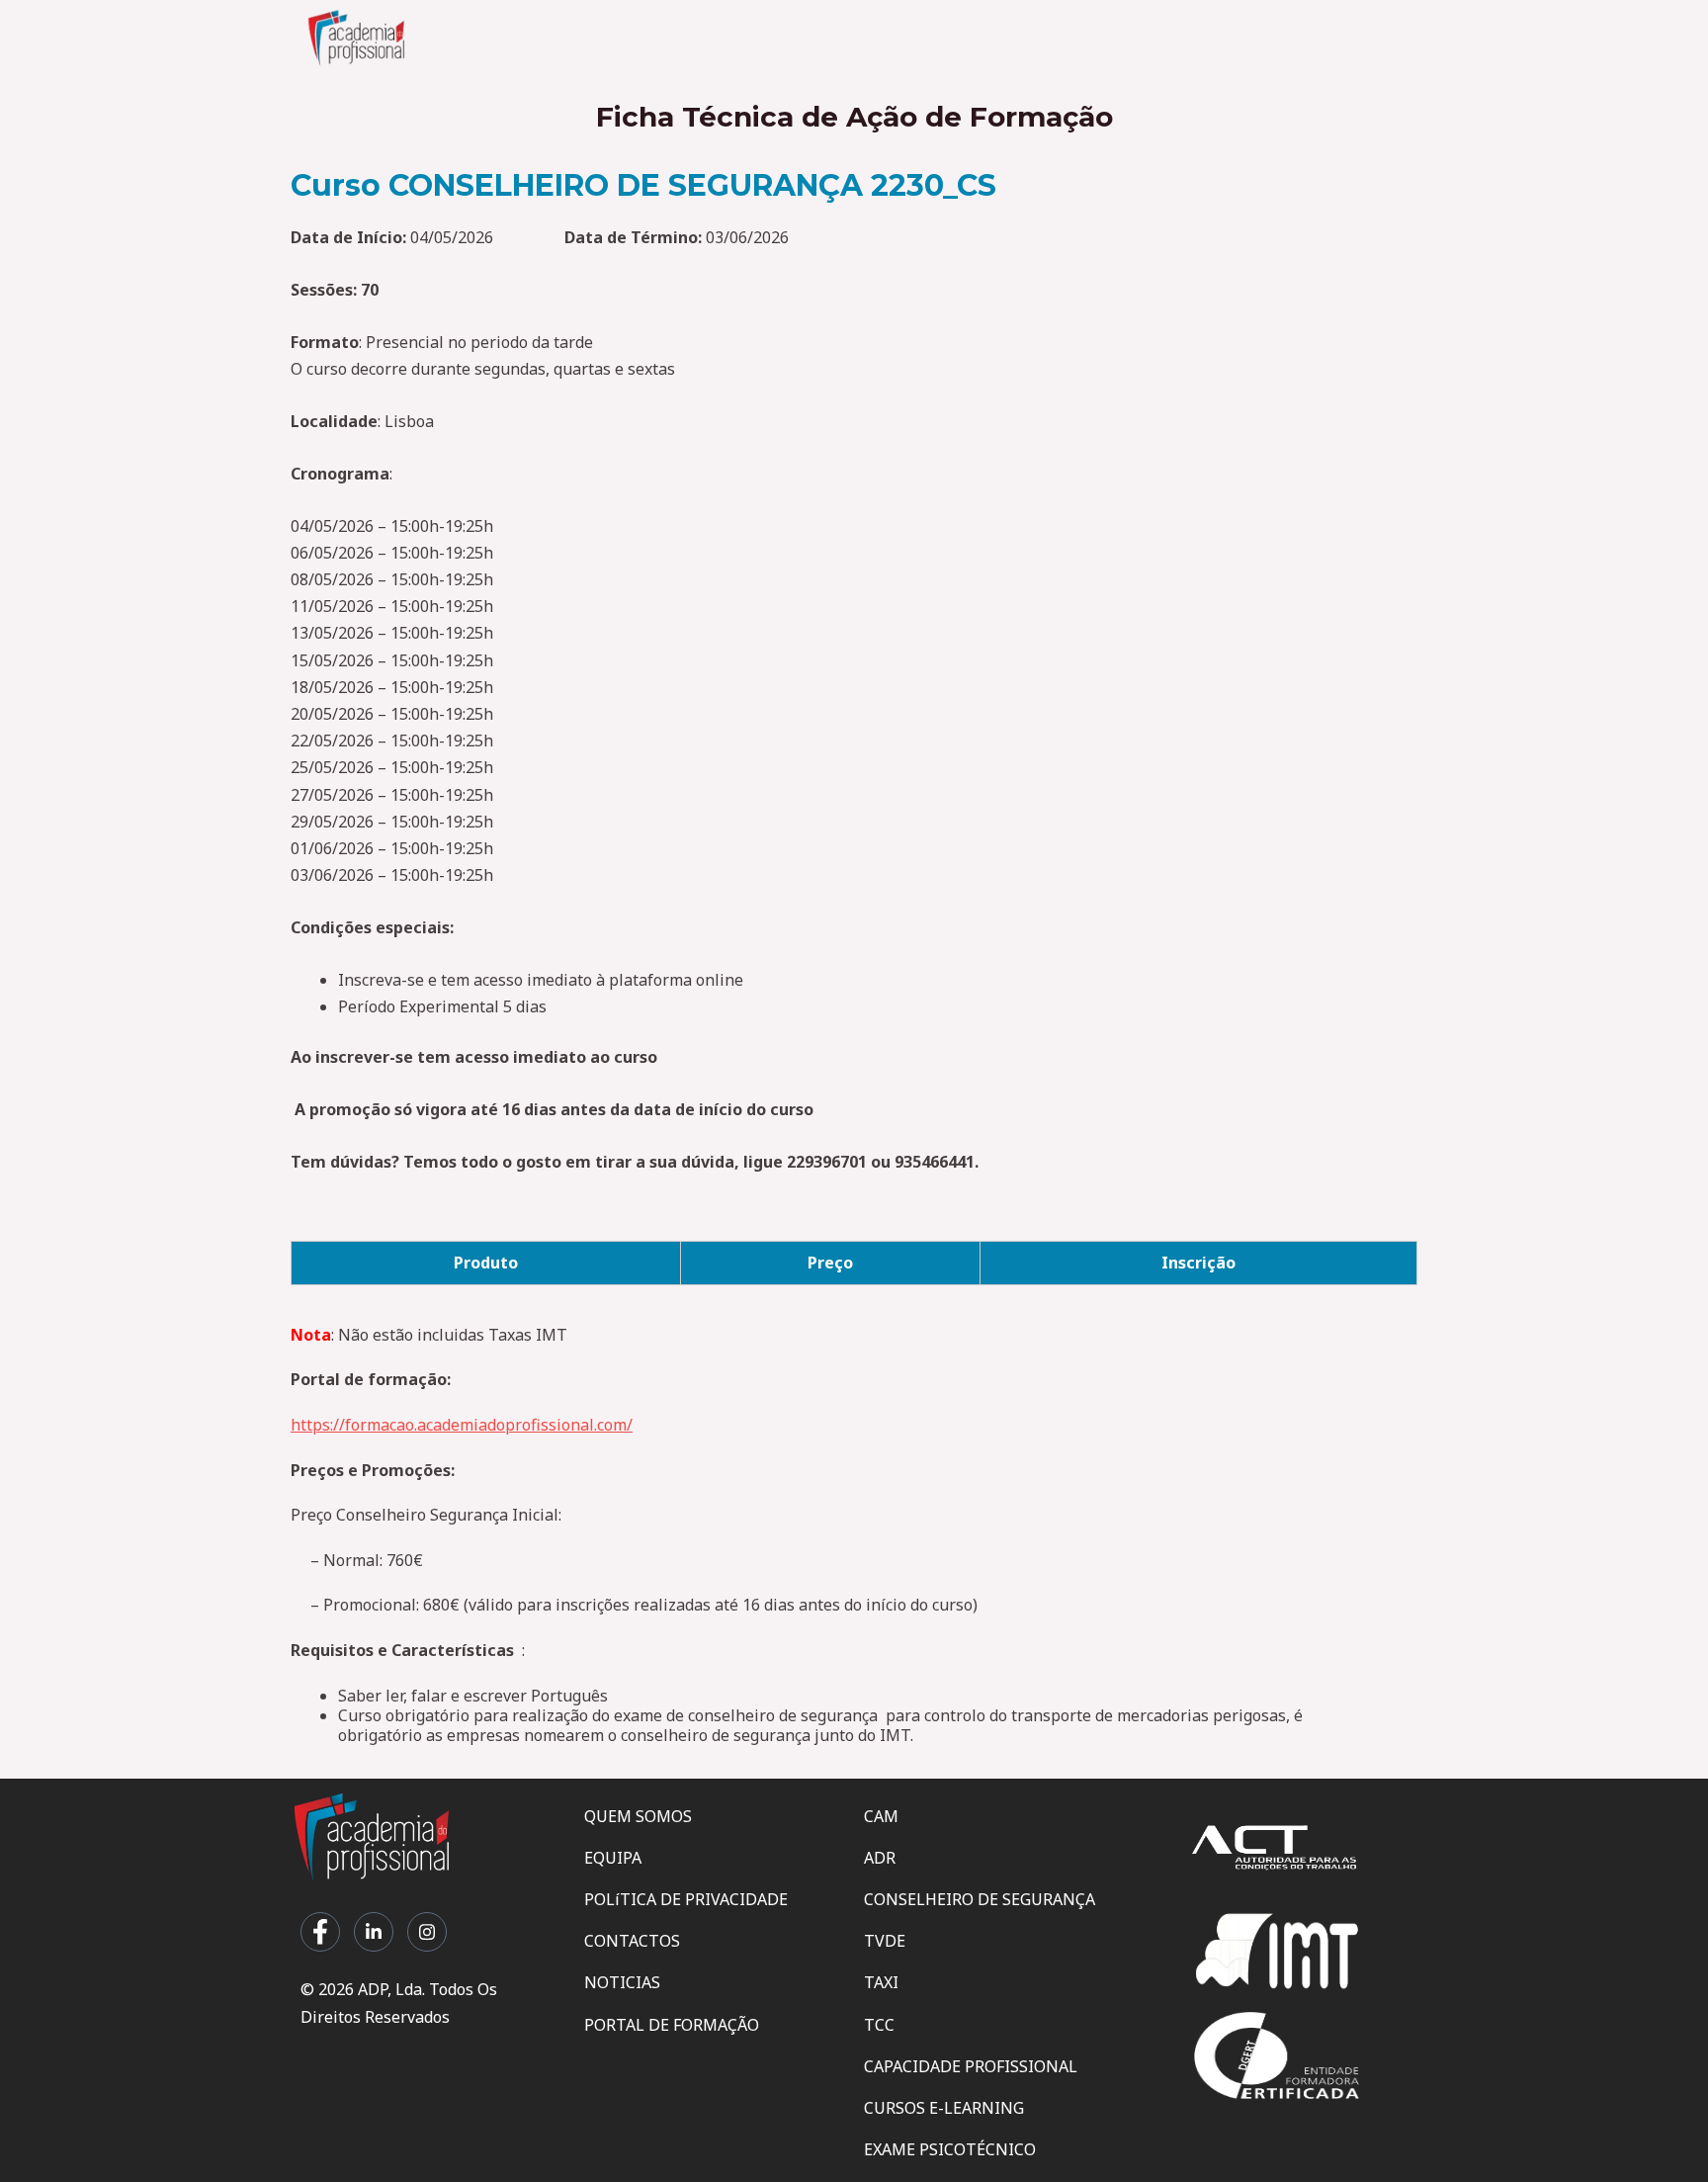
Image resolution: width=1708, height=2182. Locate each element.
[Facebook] (320, 1932)
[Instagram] (427, 1932)
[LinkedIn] (374, 1932)
